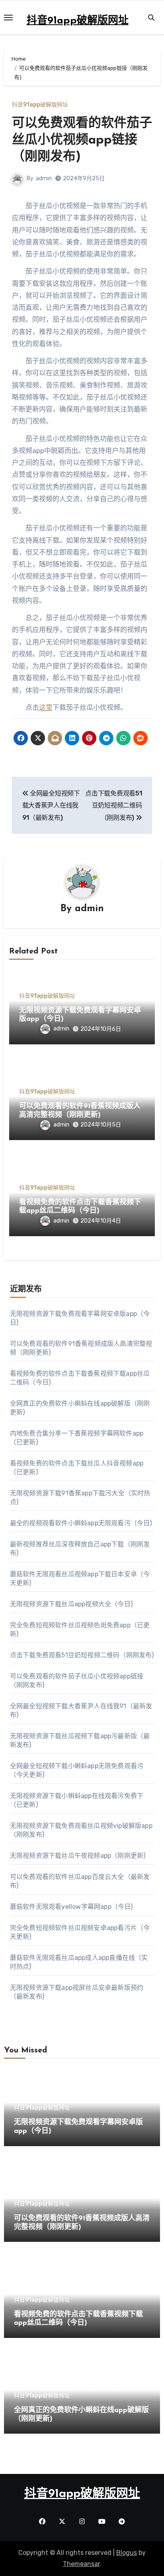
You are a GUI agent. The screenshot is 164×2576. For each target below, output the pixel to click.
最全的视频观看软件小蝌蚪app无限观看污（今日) (81, 1523)
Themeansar (81, 2564)
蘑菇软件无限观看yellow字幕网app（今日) (71, 1907)
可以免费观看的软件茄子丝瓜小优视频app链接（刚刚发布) (82, 140)
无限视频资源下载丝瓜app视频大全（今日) (71, 1604)
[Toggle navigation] (8, 18)
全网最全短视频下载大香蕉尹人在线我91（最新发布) (51, 805)
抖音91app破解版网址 (78, 21)
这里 (46, 707)
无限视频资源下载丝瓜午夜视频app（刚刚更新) (78, 1856)
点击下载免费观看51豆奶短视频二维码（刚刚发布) (113, 805)
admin (44, 178)
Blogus (127, 2553)
